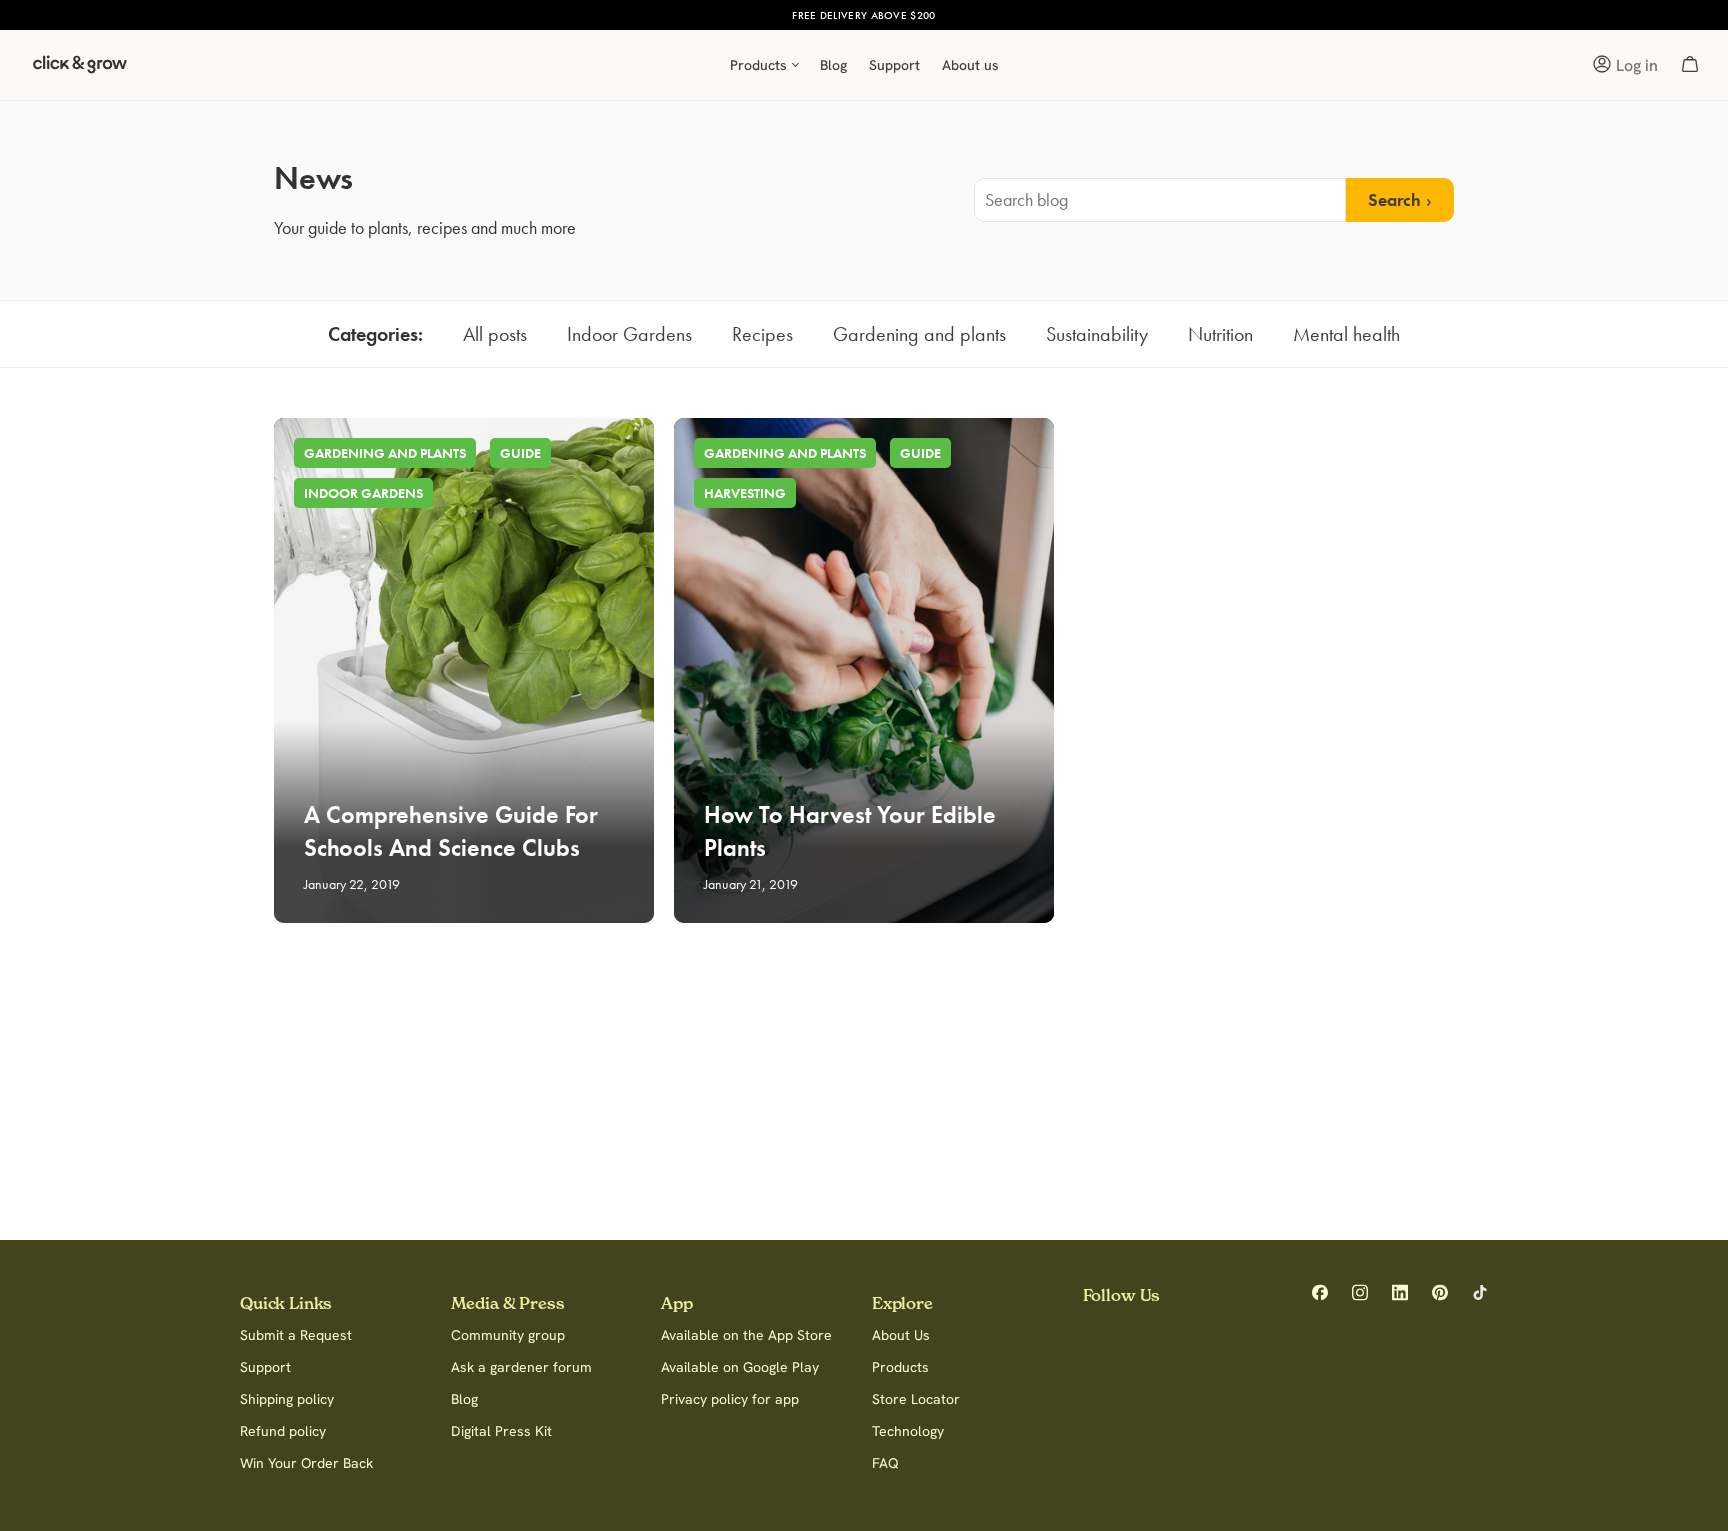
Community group (508, 1335)
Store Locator (916, 1399)
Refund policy (283, 1431)
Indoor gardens (363, 493)
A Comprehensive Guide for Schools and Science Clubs (451, 831)
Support (265, 1367)
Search (1394, 199)
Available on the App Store (746, 1335)
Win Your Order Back (306, 1463)
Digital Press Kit (501, 1431)
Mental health (1346, 334)
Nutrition (1220, 334)
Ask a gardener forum (521, 1367)
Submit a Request (296, 1335)
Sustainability (1097, 334)
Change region (978, 15)
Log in (1637, 65)
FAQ (885, 1463)
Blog (464, 1399)
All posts (495, 334)
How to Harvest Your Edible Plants (850, 831)
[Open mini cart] (1690, 65)
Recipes (762, 334)
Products (900, 1367)
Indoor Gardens (629, 334)
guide (520, 453)
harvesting (745, 493)
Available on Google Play (740, 1367)
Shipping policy (287, 1399)
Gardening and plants (919, 334)
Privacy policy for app (730, 1399)
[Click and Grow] (80, 70)
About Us (901, 1335)
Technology (908, 1431)
